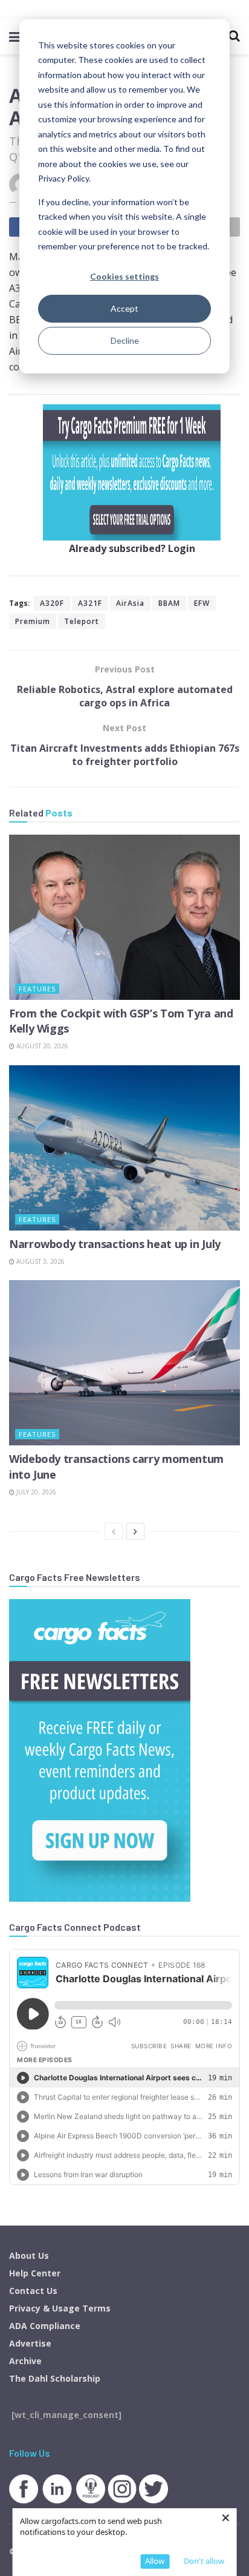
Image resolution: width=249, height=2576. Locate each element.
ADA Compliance (45, 2326)
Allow (155, 2561)
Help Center (35, 2273)
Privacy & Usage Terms (60, 2308)
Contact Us (33, 2291)
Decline (125, 340)
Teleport (82, 621)
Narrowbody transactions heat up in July (115, 1244)
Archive (25, 2361)
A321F (90, 603)
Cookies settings (124, 276)
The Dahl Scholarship (55, 2378)
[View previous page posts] (114, 1531)
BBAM (169, 603)
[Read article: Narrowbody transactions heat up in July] (124, 1148)
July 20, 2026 (35, 1492)
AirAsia (130, 603)
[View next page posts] (135, 1531)
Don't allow (204, 2561)
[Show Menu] (15, 36)
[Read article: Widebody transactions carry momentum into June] (124, 1363)
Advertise (30, 2343)
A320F (52, 603)
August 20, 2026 (41, 1046)
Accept (124, 308)
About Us (29, 2256)
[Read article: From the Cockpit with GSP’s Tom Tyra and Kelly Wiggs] (124, 917)
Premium (33, 621)
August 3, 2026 (40, 1261)
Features (37, 989)
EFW (202, 603)
